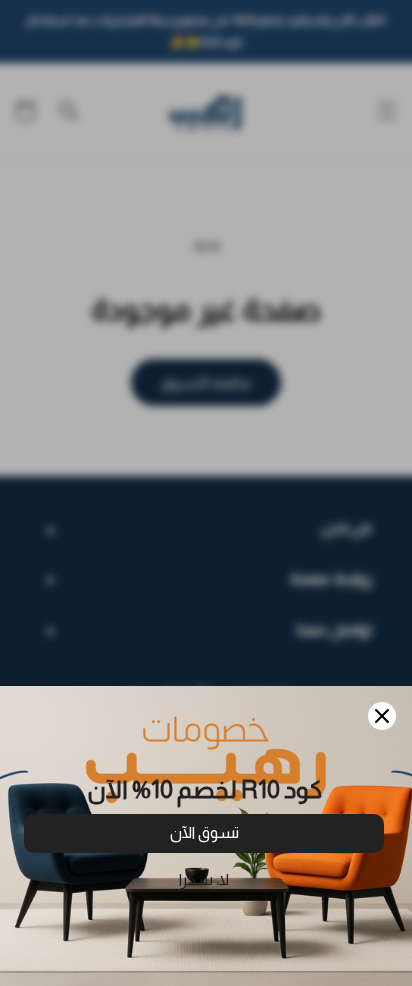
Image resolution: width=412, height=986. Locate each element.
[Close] (382, 716)
